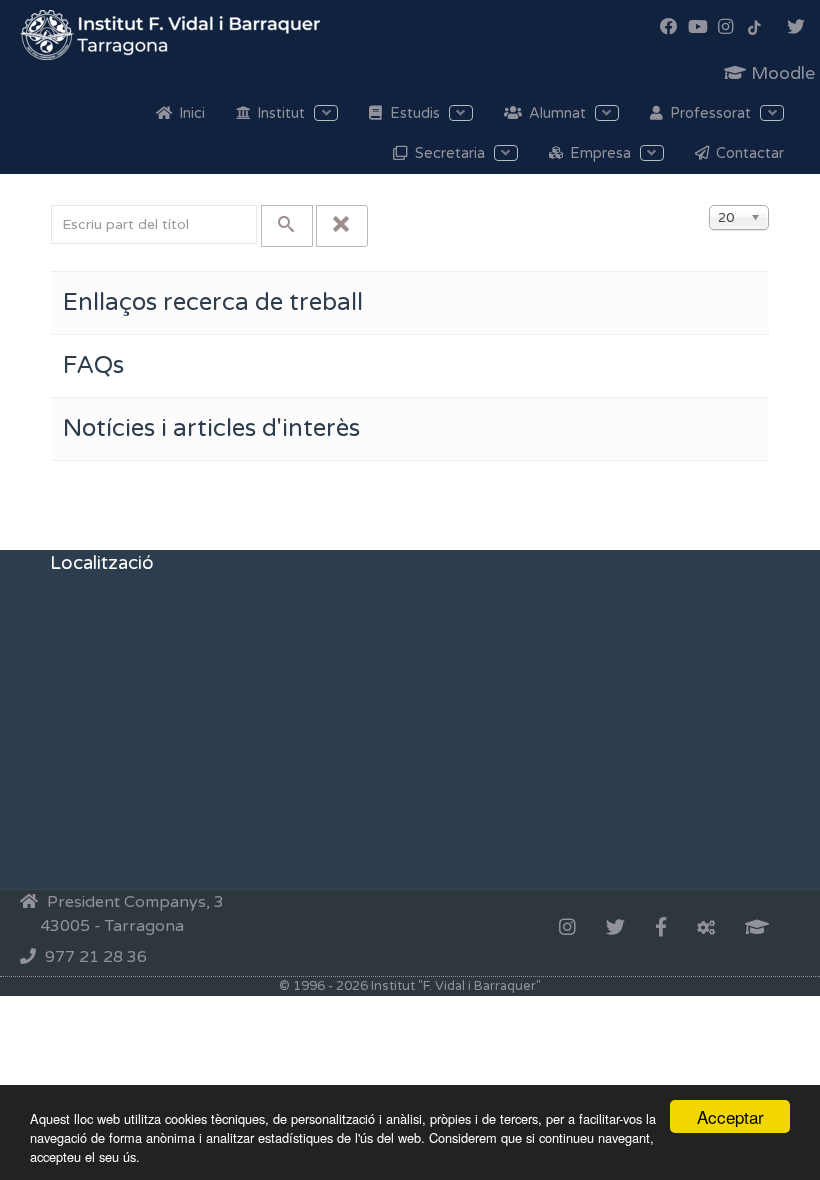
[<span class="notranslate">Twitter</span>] (615, 929)
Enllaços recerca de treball (213, 302)
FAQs (93, 365)
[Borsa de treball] (706, 929)
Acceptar (730, 1116)
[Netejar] (342, 226)
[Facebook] (661, 929)
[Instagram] (567, 929)
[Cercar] (287, 226)
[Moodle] (757, 929)
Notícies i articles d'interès (211, 428)
